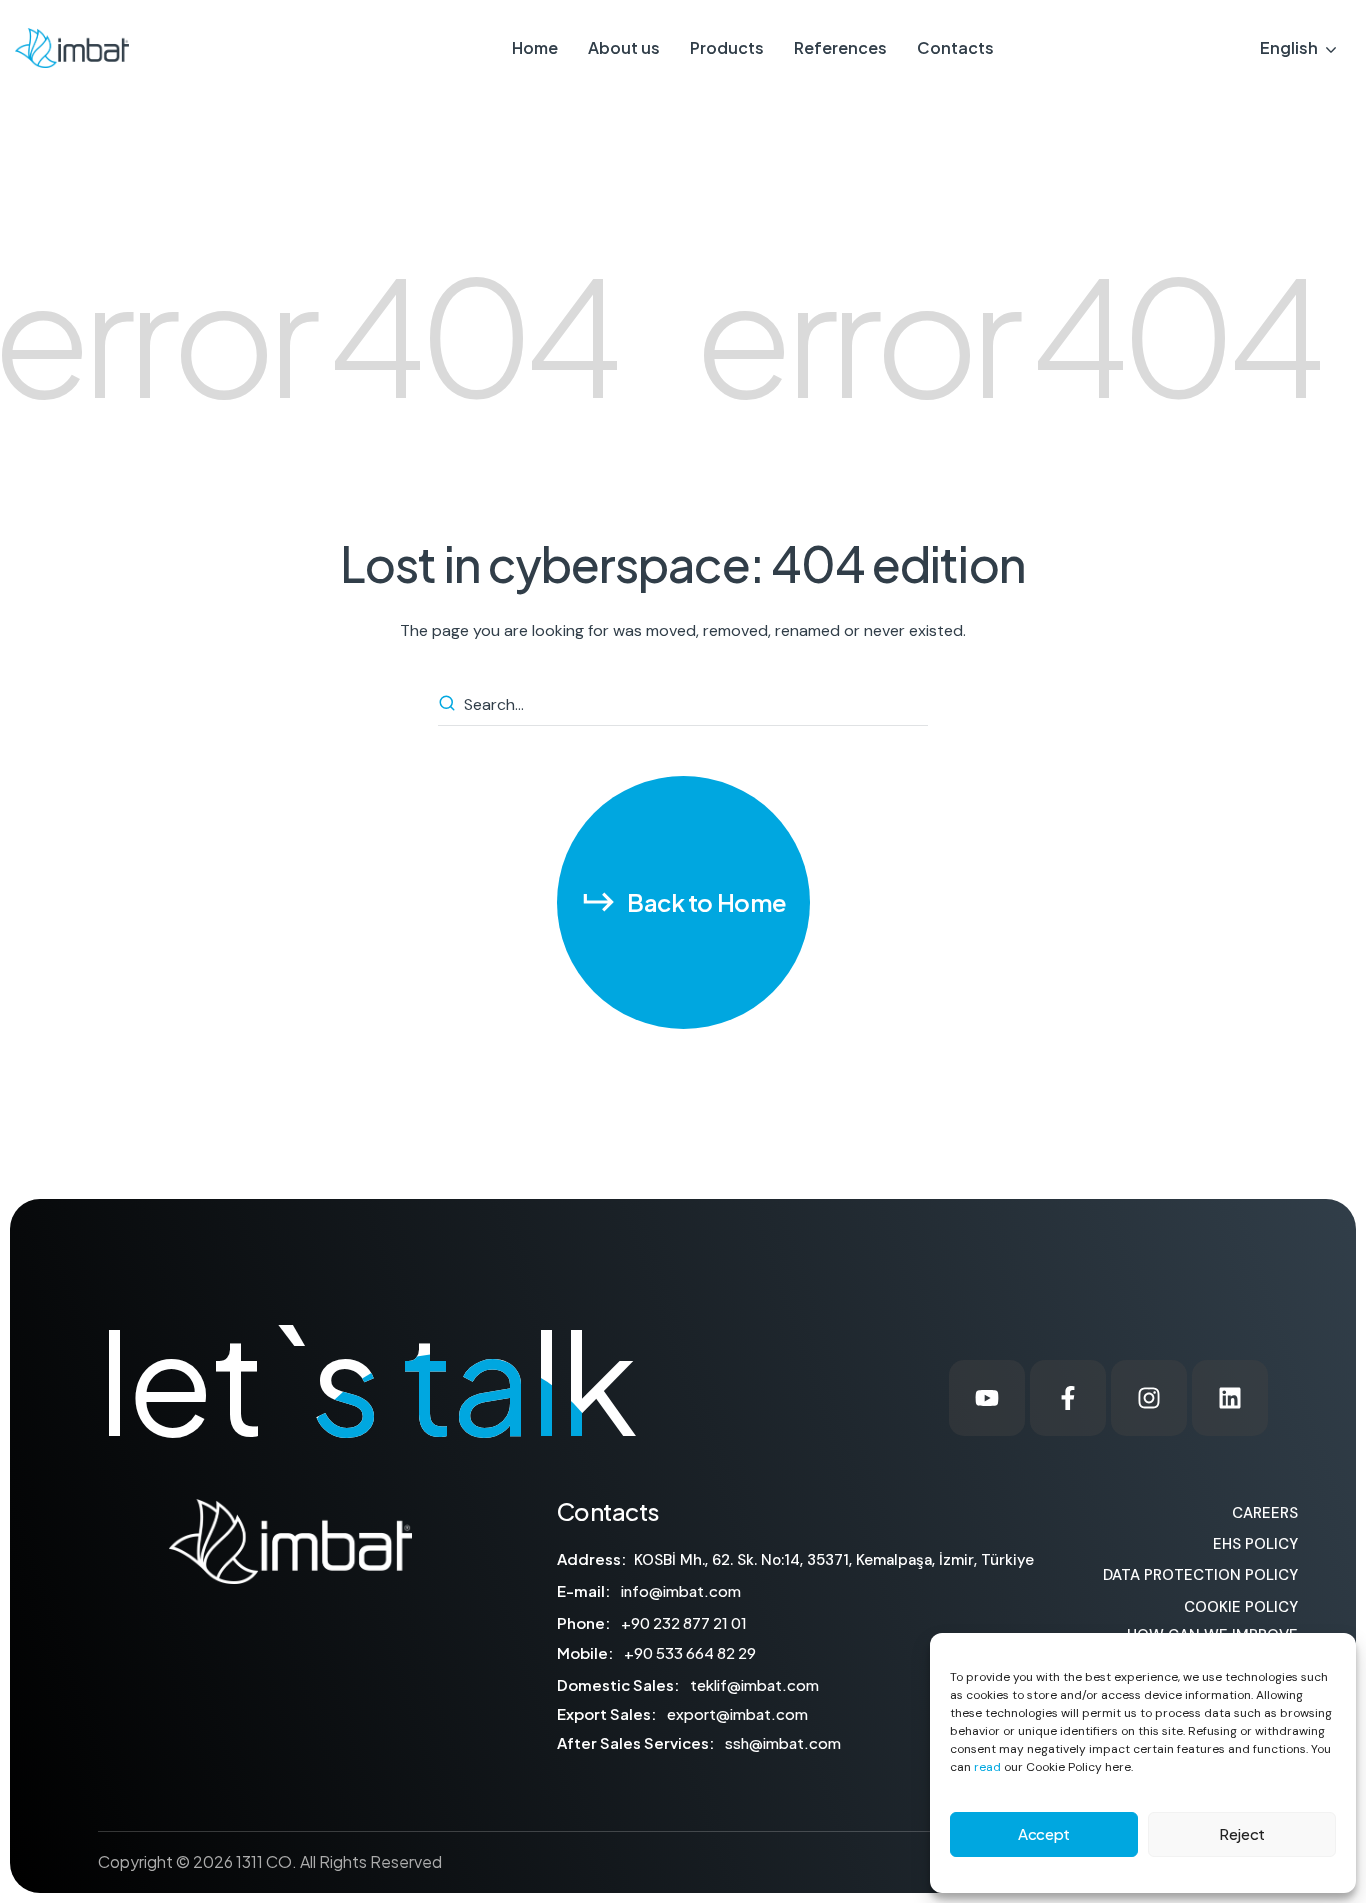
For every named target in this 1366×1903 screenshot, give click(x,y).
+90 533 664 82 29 (690, 1652)
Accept (1044, 1833)
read (987, 1767)
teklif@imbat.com (754, 1684)
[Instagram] (1149, 1398)
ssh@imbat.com (783, 1742)
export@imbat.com (737, 1713)
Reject (1242, 1833)
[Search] (450, 705)
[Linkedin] (1230, 1398)
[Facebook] (1068, 1398)
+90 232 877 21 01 (684, 1622)
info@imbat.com (681, 1590)
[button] (683, 902)
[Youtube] (987, 1398)
